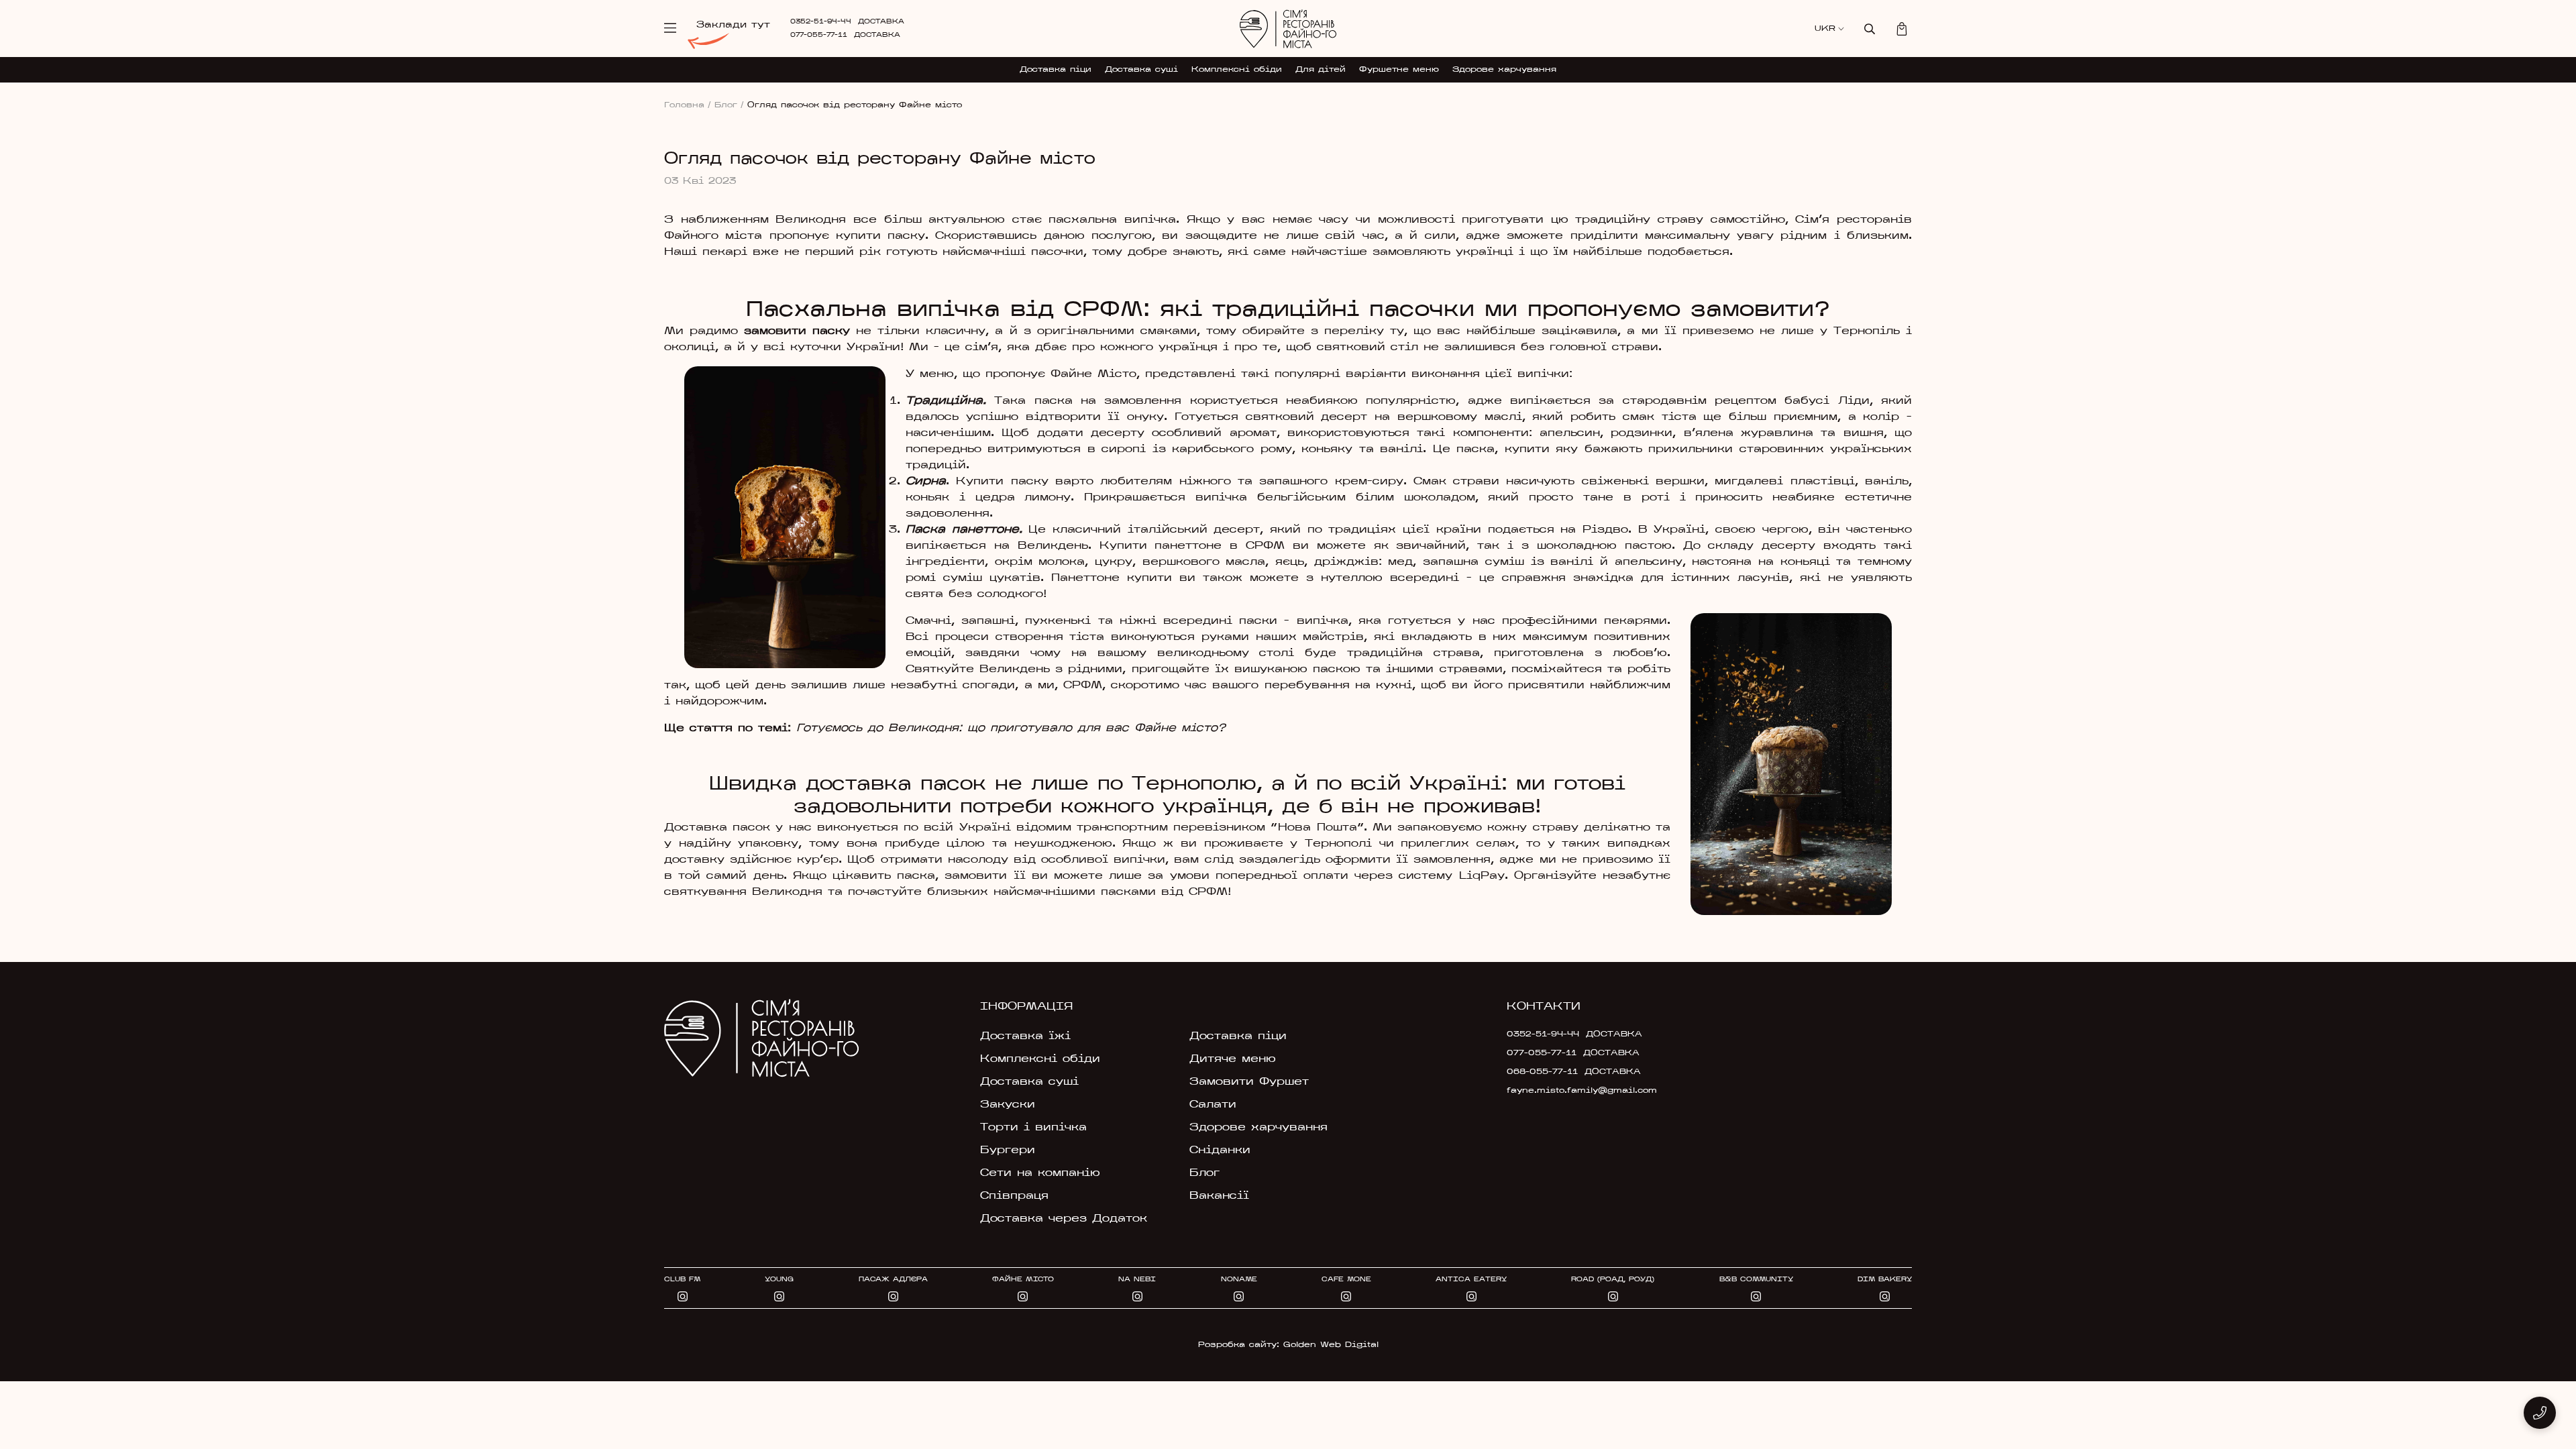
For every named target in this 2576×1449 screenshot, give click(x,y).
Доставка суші (1141, 70)
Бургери (1008, 1150)
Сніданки (1220, 1150)
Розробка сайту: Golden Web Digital (1288, 1345)
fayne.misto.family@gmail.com (1582, 1091)
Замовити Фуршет (1249, 1082)
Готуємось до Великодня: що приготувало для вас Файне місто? (1011, 729)
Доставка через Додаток (1064, 1219)
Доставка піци (1056, 70)
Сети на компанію (1040, 1173)
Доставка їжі (1025, 1036)
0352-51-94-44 (821, 22)
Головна (688, 105)
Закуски (1008, 1105)
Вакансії (1219, 1196)
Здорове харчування (1504, 70)
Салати (1213, 1105)
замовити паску (797, 331)
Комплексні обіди (1237, 70)
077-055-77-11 (819, 35)
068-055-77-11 (1542, 1072)
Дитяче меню (1233, 1059)
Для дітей (1321, 70)
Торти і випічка (1033, 1128)
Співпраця (1014, 1196)
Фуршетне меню (1399, 70)
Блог (729, 105)
